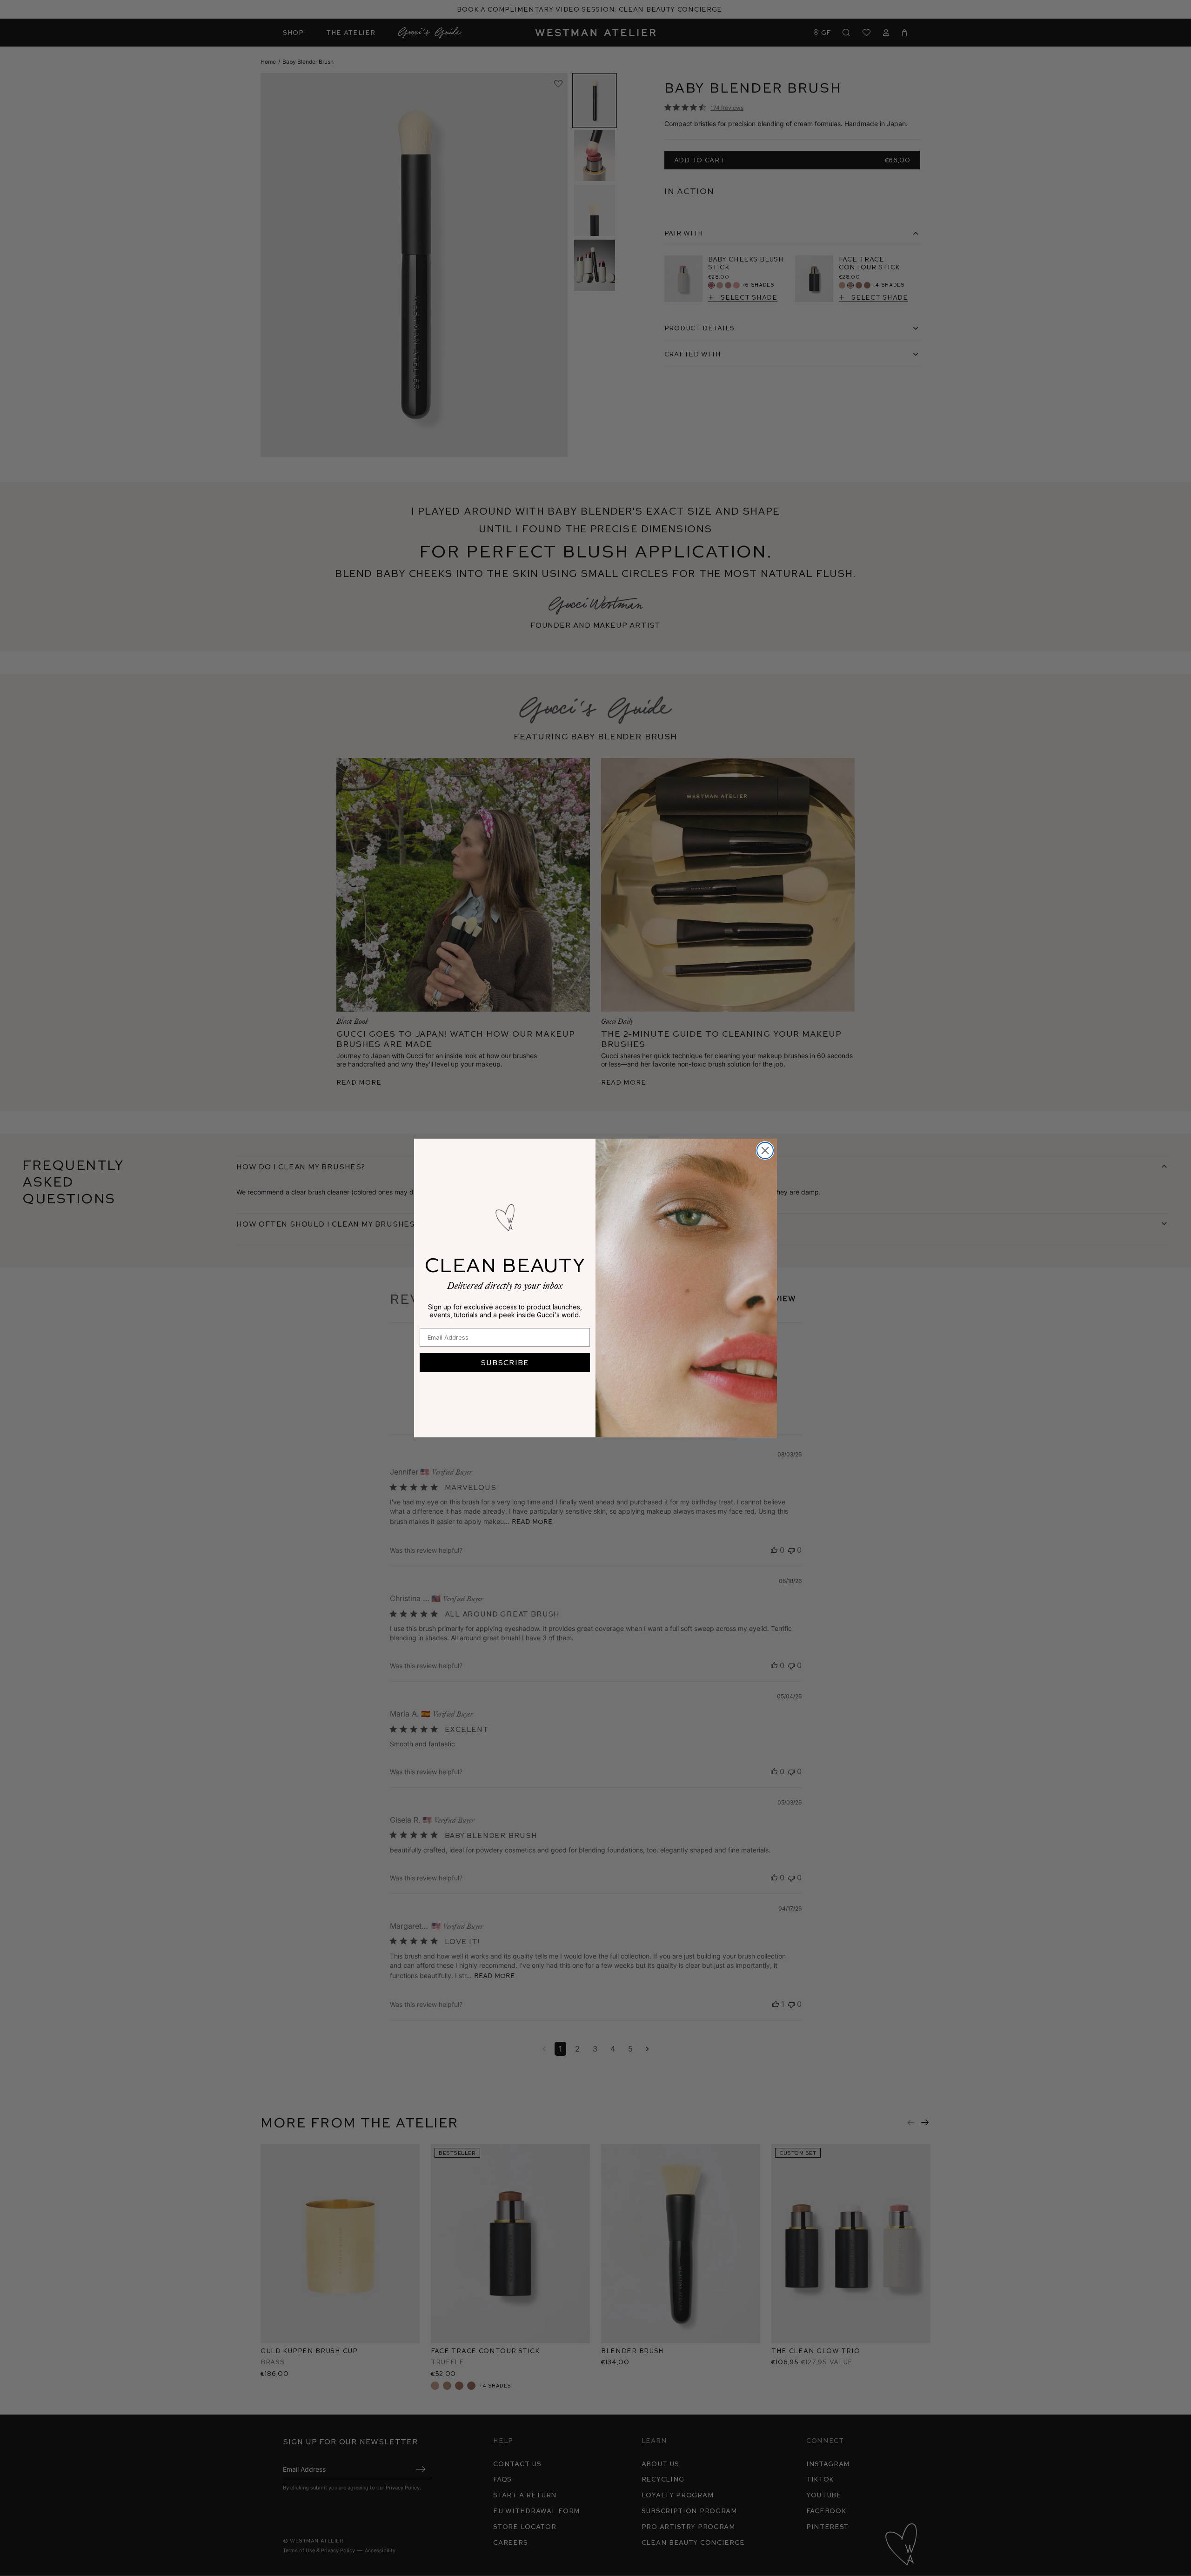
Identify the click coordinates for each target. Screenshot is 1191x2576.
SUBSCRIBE (505, 1362)
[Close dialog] (765, 1150)
